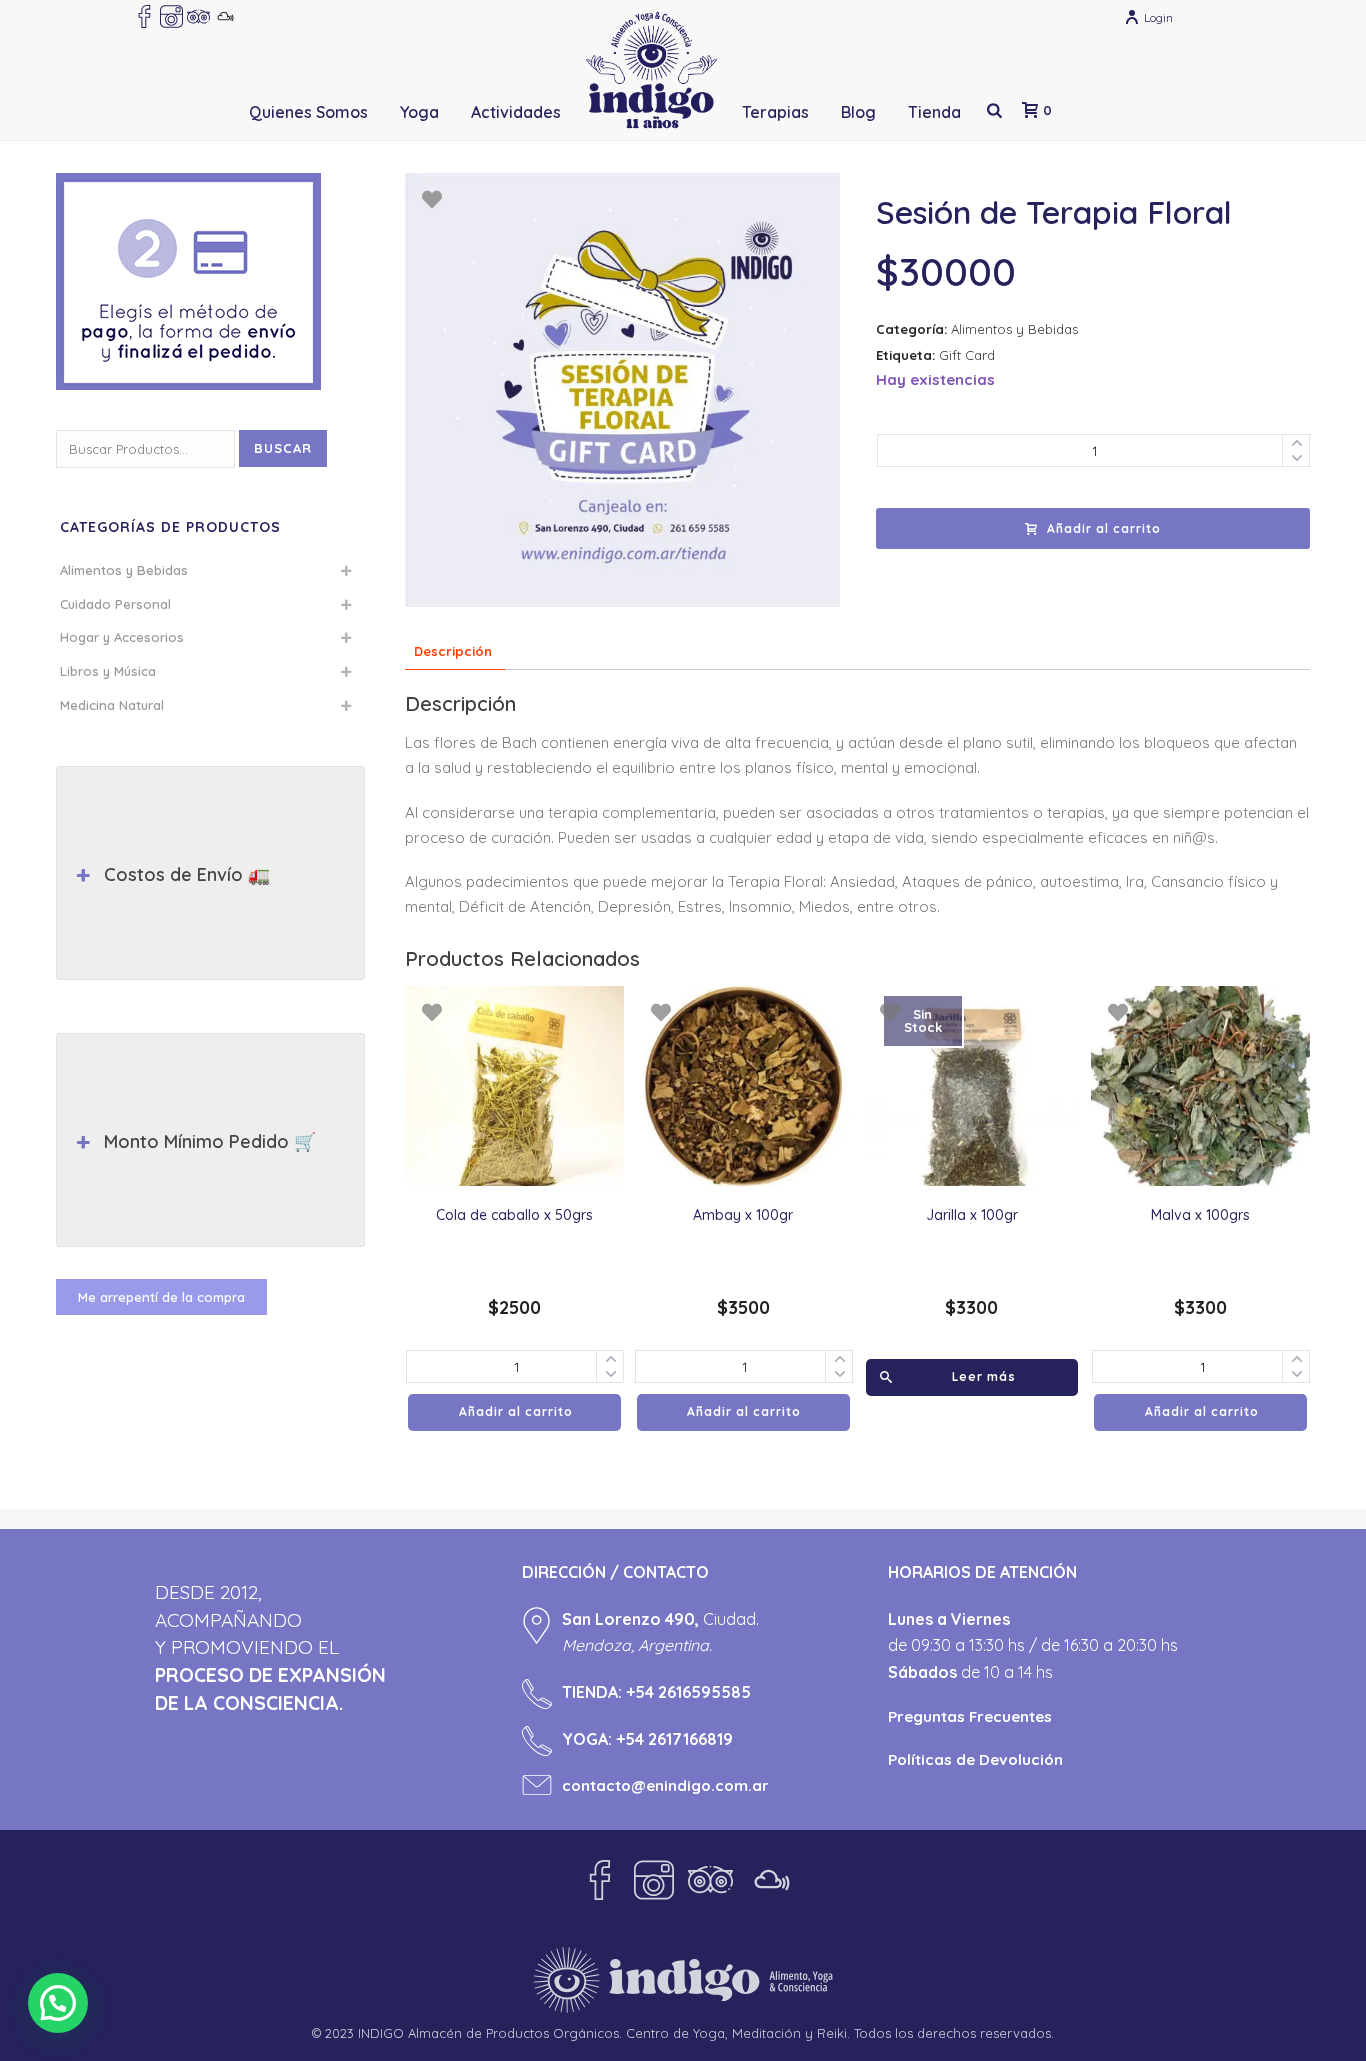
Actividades (516, 112)
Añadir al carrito (1104, 528)
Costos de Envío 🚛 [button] (187, 874)
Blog (858, 112)
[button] (58, 2003)
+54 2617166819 (674, 1739)
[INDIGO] (651, 70)
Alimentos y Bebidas (1014, 329)
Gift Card (967, 355)
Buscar (283, 448)
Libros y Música (108, 671)
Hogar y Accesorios (122, 637)
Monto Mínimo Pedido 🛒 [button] (210, 1141)
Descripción (453, 651)
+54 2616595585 (688, 1692)
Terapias (775, 112)
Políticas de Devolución (975, 1759)
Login (1158, 17)
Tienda (934, 112)
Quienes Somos (308, 112)
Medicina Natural (112, 705)
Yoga (419, 112)
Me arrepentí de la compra (161, 1297)
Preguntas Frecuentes (970, 1716)
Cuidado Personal (115, 604)
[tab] (453, 651)
